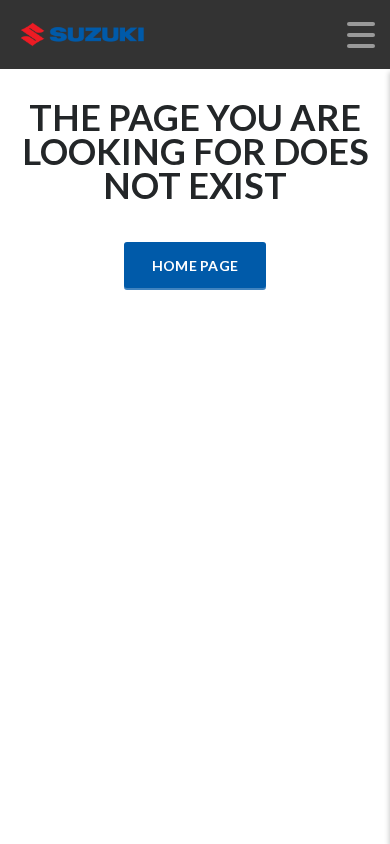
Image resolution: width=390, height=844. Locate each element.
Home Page (195, 265)
